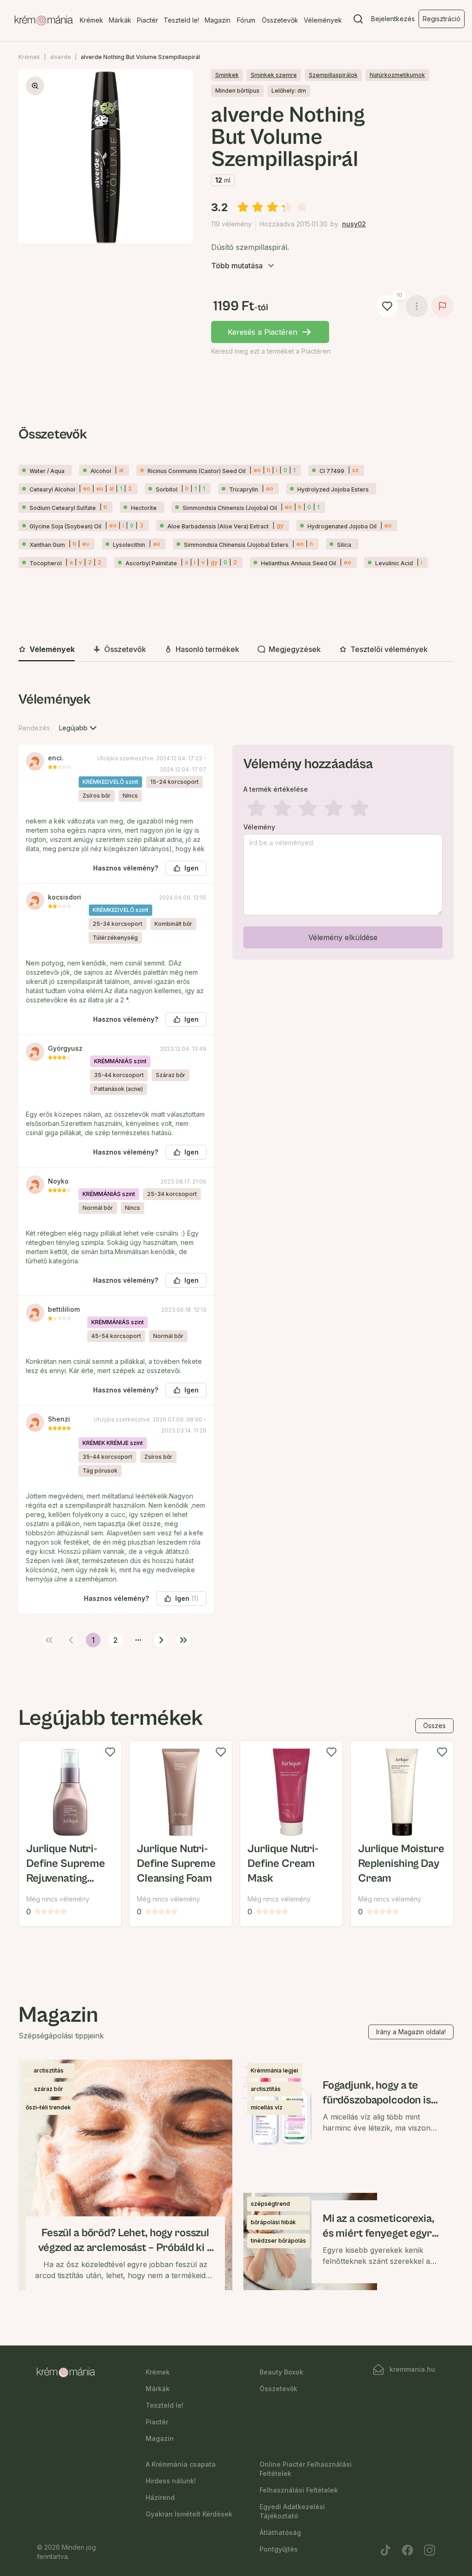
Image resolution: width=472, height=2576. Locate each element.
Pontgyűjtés (279, 2549)
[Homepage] (44, 21)
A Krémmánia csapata (181, 2464)
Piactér (147, 20)
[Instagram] (430, 2550)
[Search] (358, 21)
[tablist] (236, 650)
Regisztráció (442, 19)
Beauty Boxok (281, 2372)
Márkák (120, 20)
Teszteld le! (181, 20)
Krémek (91, 20)
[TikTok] (385, 2550)
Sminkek (227, 75)
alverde (60, 57)
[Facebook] (407, 2550)
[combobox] (79, 728)
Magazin (218, 20)
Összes (434, 1726)
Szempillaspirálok (333, 75)
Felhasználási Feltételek (299, 2490)
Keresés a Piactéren (263, 332)
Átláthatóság (280, 2532)
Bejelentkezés (393, 19)
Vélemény (259, 827)
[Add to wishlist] (110, 1752)
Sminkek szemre (274, 75)
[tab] (47, 650)
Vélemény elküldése (343, 937)
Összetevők (280, 20)
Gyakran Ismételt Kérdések (189, 2514)
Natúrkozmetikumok (397, 75)
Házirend (160, 2497)
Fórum (246, 20)
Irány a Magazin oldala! (411, 2032)
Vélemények (323, 20)
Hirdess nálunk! (171, 2481)
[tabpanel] (236, 1168)
